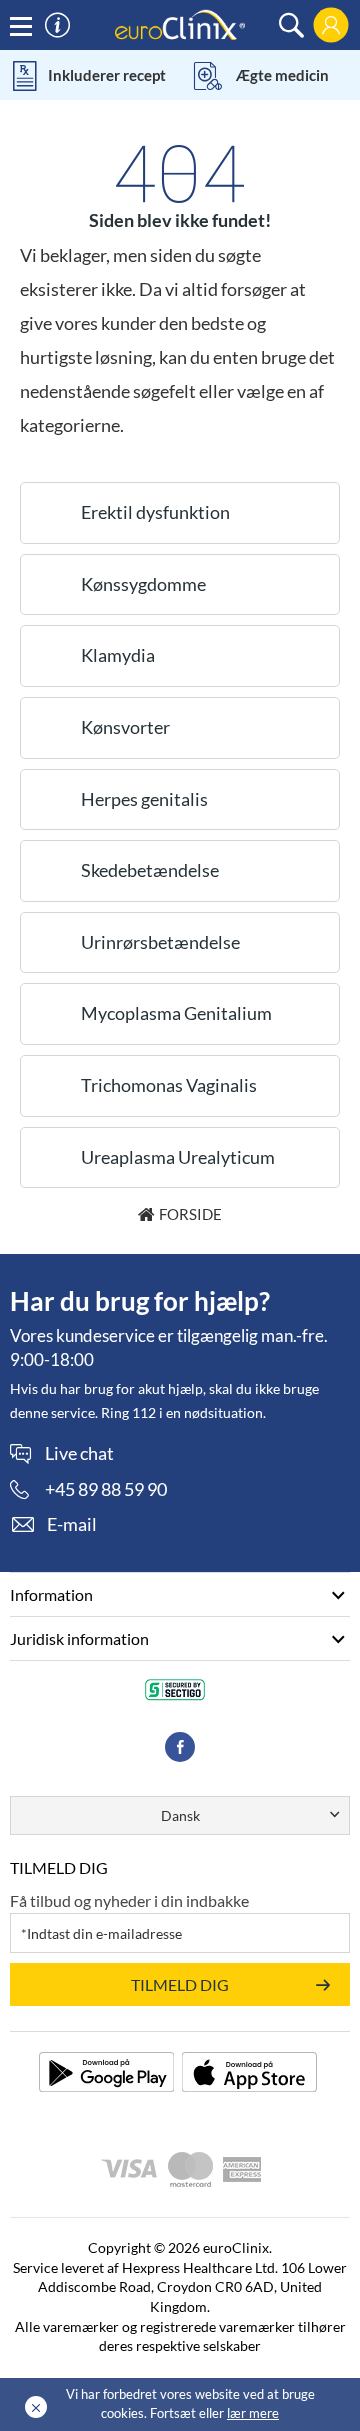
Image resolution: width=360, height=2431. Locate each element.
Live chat (79, 1454)
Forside (190, 1214)
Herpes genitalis (144, 799)
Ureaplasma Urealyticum (178, 1157)
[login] (331, 25)
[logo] (180, 23)
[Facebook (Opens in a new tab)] (180, 1747)
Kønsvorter (125, 727)
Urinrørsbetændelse (160, 942)
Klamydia (118, 655)
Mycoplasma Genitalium (176, 1013)
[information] (57, 25)
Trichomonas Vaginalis (169, 1085)
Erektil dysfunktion (155, 512)
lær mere (253, 2413)
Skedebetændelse (150, 870)
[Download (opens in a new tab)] (106, 2072)
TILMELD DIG (180, 1984)
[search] (291, 25)
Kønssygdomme (143, 584)
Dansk (180, 1815)
